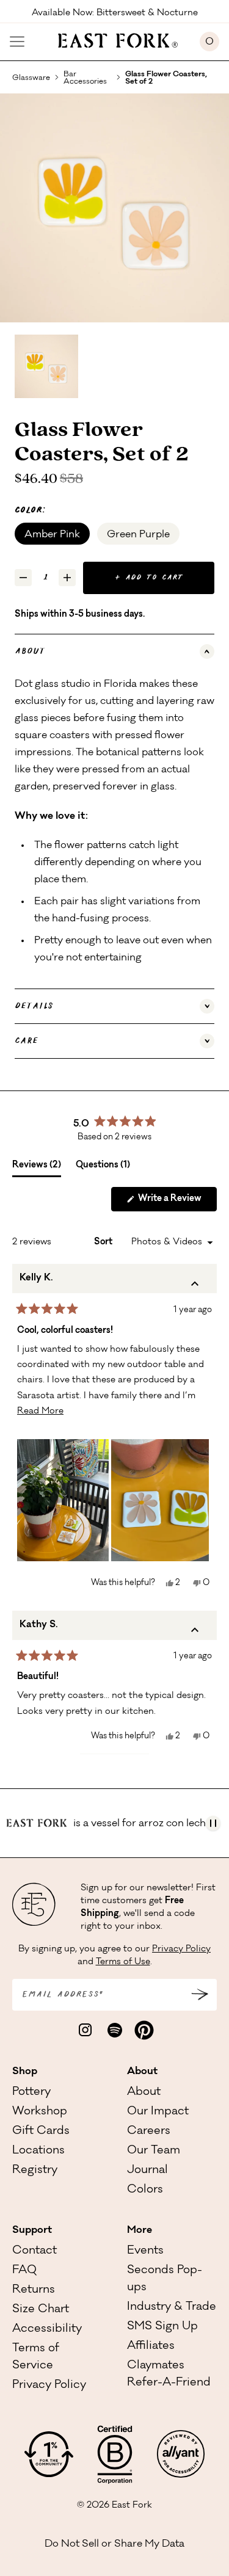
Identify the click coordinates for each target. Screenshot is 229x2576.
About (30, 651)
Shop (25, 2072)
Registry (35, 2171)
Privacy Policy (181, 1950)
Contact (35, 2251)
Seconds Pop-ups (165, 2279)
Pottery (31, 2092)
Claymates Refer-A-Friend (169, 2375)
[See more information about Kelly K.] (195, 1286)
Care (27, 1041)
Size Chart (41, 2310)
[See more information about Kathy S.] (195, 1633)
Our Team (154, 2151)
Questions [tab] (103, 1169)
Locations (38, 2151)
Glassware (31, 78)
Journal (147, 2171)
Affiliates (151, 2346)
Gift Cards (41, 2132)
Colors (145, 2190)
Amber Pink (52, 535)
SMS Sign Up (162, 2327)
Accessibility (47, 2329)
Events (145, 2251)
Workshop (40, 2112)
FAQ (24, 2271)
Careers (149, 2132)
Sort (104, 1243)
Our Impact (158, 2112)
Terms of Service (36, 2357)
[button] (63, 1500)
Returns (34, 2290)
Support (32, 2230)
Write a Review (176, 1203)
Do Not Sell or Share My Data (114, 2544)
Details (34, 1006)
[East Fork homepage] (112, 39)
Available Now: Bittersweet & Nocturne (115, 12)
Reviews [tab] (37, 1169)
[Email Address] (200, 1995)
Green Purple (138, 535)
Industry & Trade (172, 2307)
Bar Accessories (85, 78)
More (140, 2230)
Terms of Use (123, 1962)
